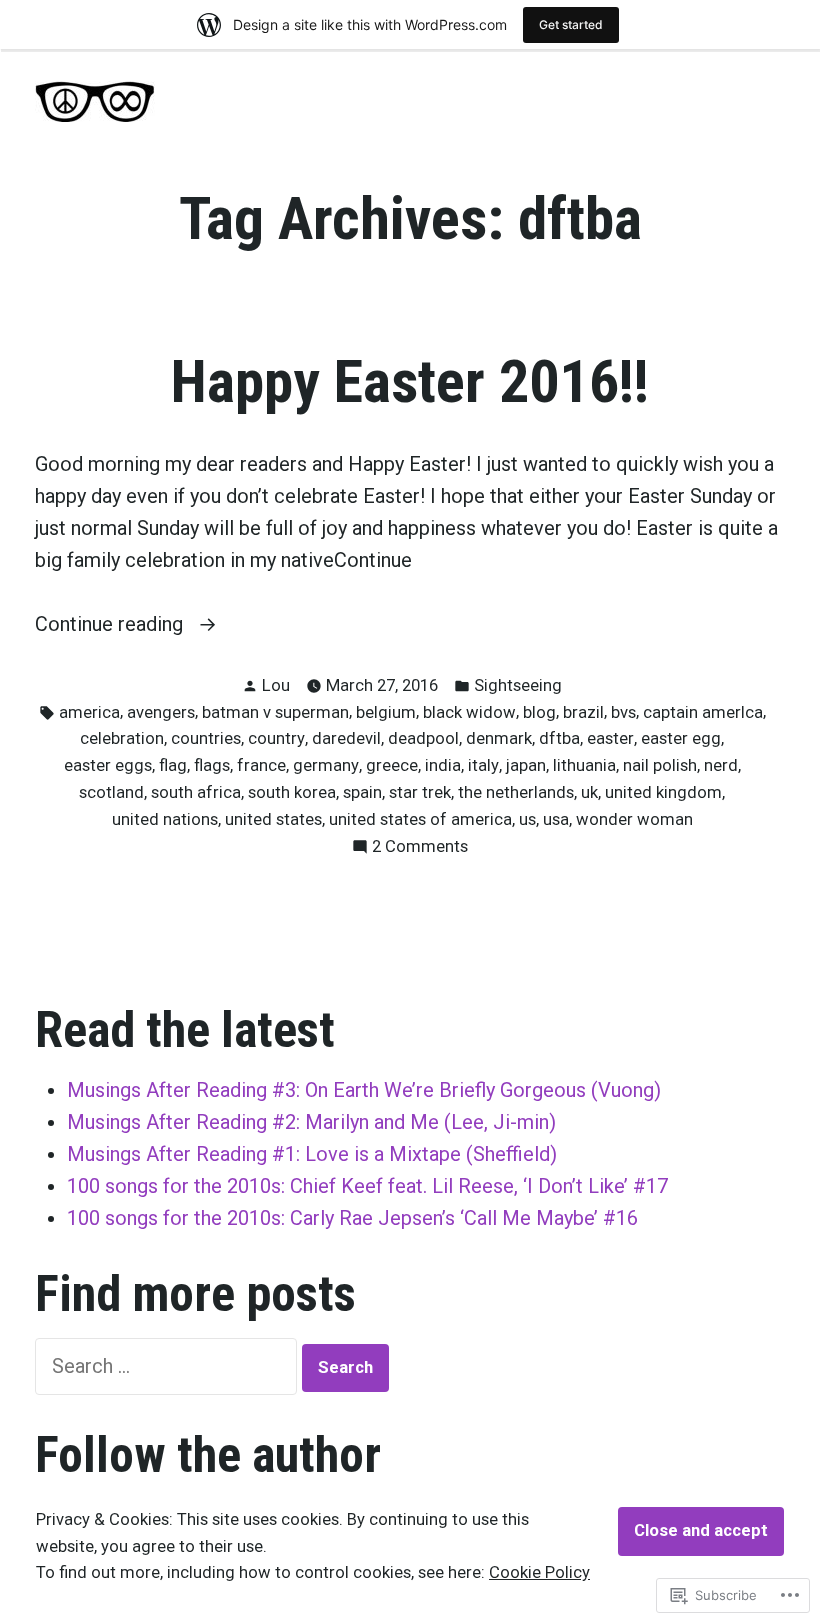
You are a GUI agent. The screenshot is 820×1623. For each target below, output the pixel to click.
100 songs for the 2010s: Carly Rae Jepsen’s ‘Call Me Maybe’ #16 (352, 1218)
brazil (583, 712)
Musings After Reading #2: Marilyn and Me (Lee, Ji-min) (311, 1122)
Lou (276, 685)
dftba (559, 738)
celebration (122, 738)
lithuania (584, 765)
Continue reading (111, 625)
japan (526, 765)
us (527, 819)
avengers (161, 712)
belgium (386, 712)
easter (610, 738)
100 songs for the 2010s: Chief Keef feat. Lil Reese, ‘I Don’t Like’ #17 (367, 1186)
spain (362, 792)
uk (589, 792)
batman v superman (275, 712)
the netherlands (516, 792)
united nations (165, 819)
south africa (196, 792)
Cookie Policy (539, 1572)
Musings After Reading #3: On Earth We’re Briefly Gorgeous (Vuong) (364, 1090)
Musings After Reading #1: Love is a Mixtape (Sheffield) (312, 1154)
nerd (721, 765)
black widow (469, 712)
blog (539, 712)
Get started (571, 24)
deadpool (423, 738)
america (89, 712)
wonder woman (634, 819)
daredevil (346, 738)
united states (273, 819)
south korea (292, 792)
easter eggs (108, 765)
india (443, 765)
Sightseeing (518, 685)
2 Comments (420, 848)
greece (392, 765)
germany (326, 765)
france (261, 765)
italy (483, 765)
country (276, 738)
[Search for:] (168, 1366)
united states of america (420, 819)
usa (556, 819)
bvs (623, 712)
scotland (111, 792)
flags (212, 765)
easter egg (681, 738)
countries (206, 738)
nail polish (660, 765)
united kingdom (663, 792)
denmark (499, 738)
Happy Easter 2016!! (410, 382)
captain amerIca (703, 712)
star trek (420, 792)
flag (173, 765)
